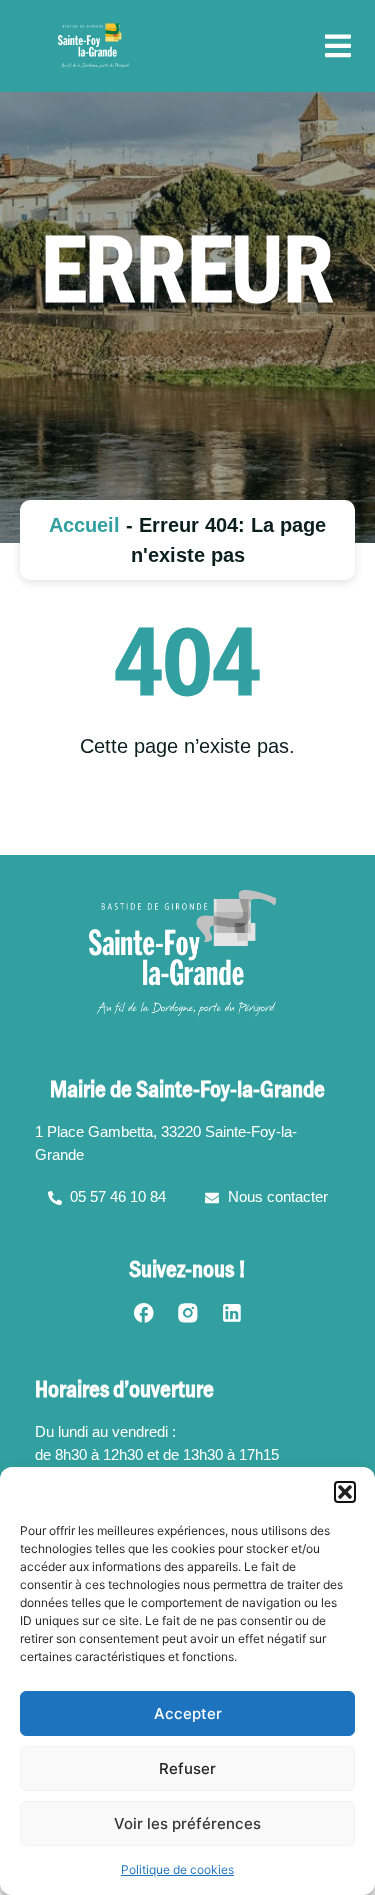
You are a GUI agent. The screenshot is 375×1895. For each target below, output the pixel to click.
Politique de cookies (177, 1869)
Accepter (188, 1713)
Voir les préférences (187, 1823)
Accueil (84, 525)
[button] (345, 1492)
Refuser (187, 1768)
